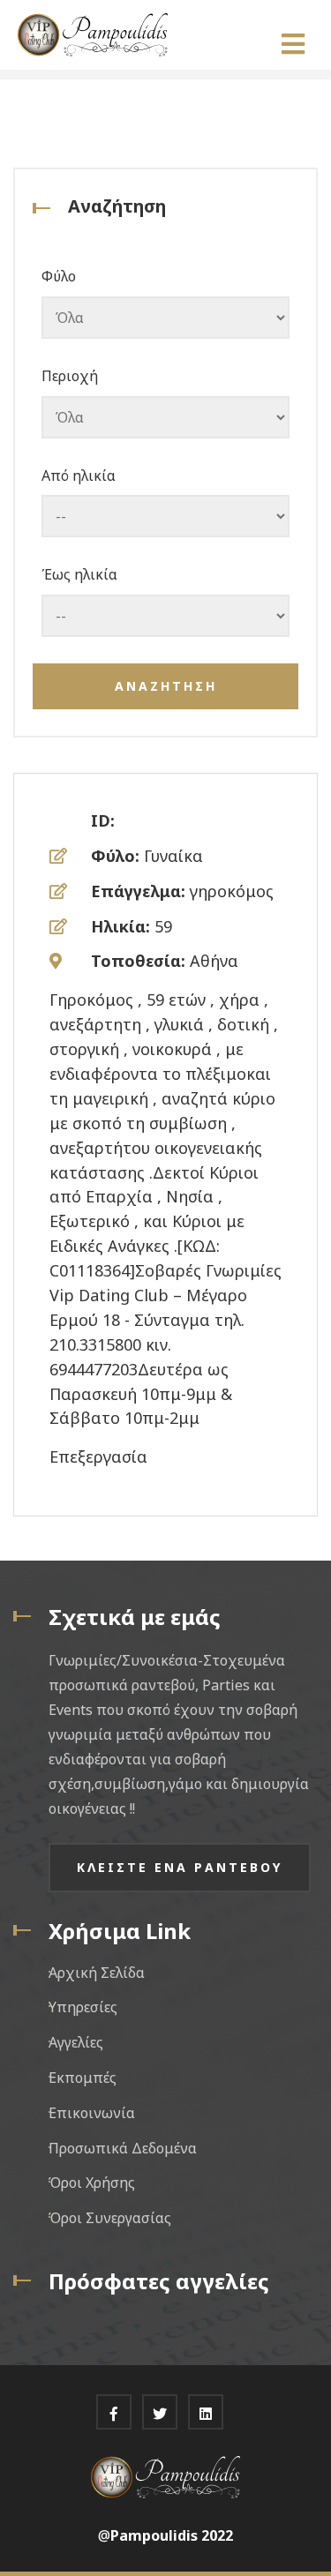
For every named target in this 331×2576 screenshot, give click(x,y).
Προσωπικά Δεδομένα (123, 2148)
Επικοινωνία (92, 2113)
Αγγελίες (76, 2042)
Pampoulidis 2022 (172, 2535)
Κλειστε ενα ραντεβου (180, 1867)
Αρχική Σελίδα (97, 1973)
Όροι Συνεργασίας (110, 2218)
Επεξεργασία (98, 1456)
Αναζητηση (166, 686)
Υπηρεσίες (83, 2007)
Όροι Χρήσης (92, 2183)
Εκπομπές (83, 2078)
